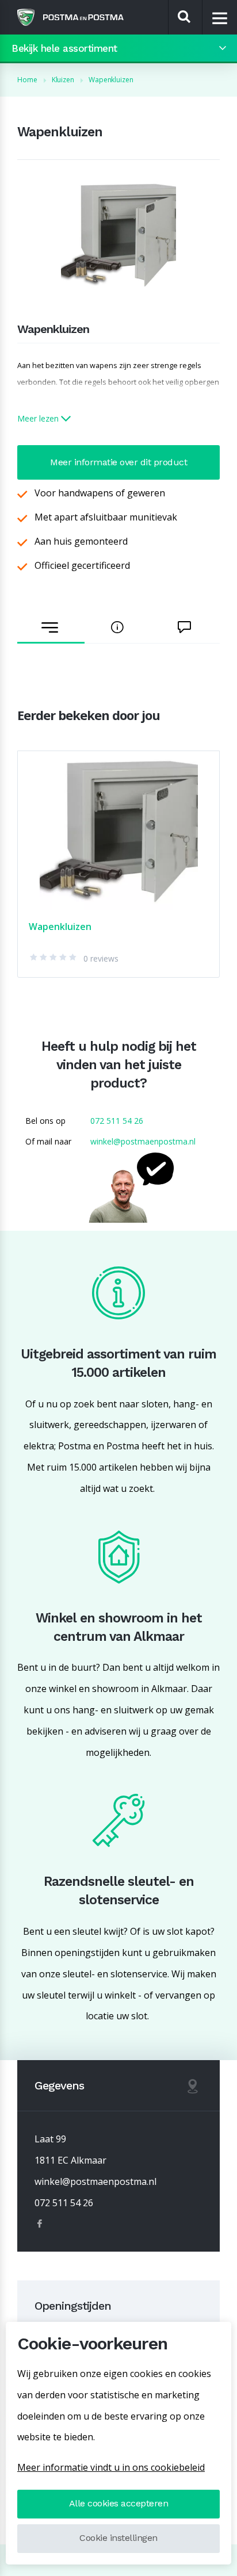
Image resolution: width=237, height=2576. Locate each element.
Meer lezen (39, 418)
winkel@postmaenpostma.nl (143, 1141)
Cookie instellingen (118, 2538)
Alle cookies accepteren (119, 2503)
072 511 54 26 (117, 1121)
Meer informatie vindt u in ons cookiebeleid (111, 2467)
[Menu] (220, 18)
